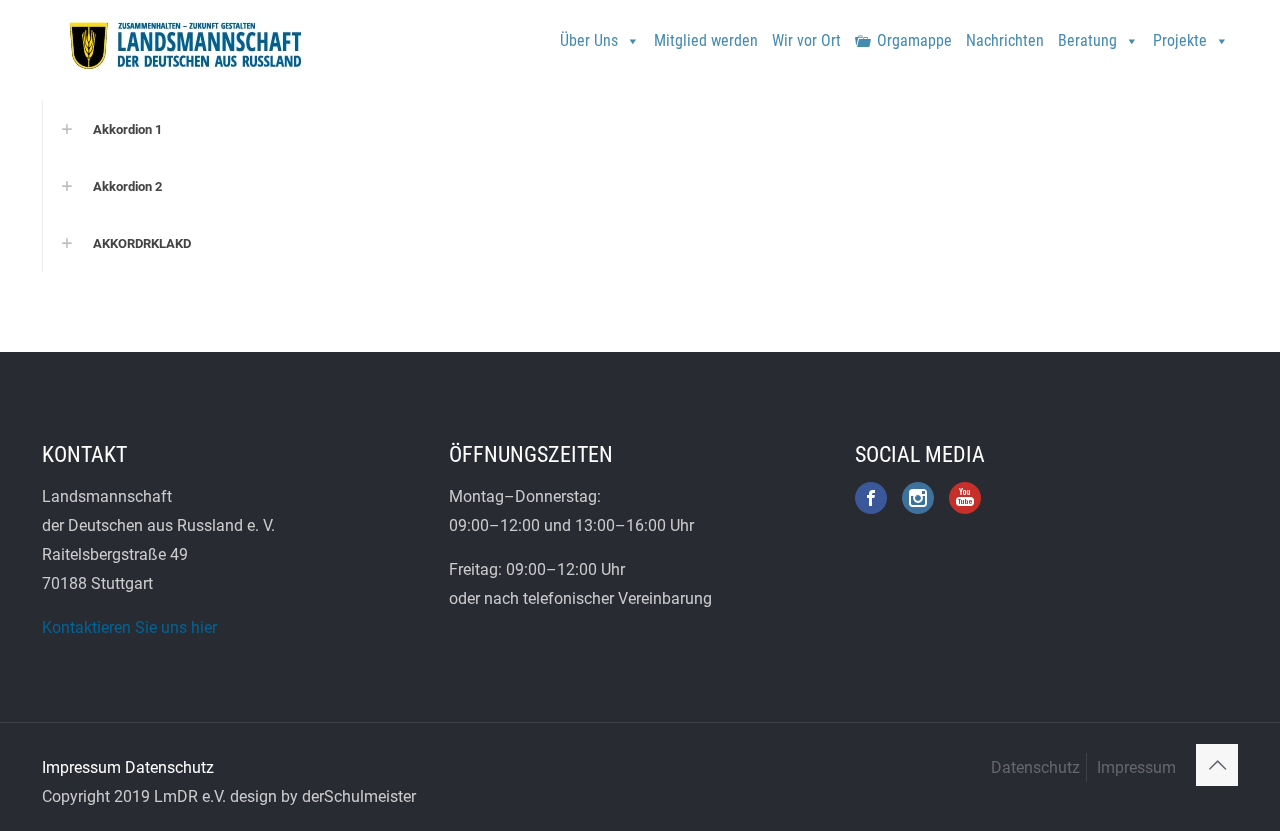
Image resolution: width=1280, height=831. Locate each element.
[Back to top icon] (1217, 765)
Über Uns (589, 40)
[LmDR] (183, 45)
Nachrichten (1005, 40)
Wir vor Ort (806, 40)
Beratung (1087, 40)
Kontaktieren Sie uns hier (129, 627)
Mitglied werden (706, 40)
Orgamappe (914, 40)
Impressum (81, 767)
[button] (640, 129)
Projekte (1180, 40)
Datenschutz (169, 767)
